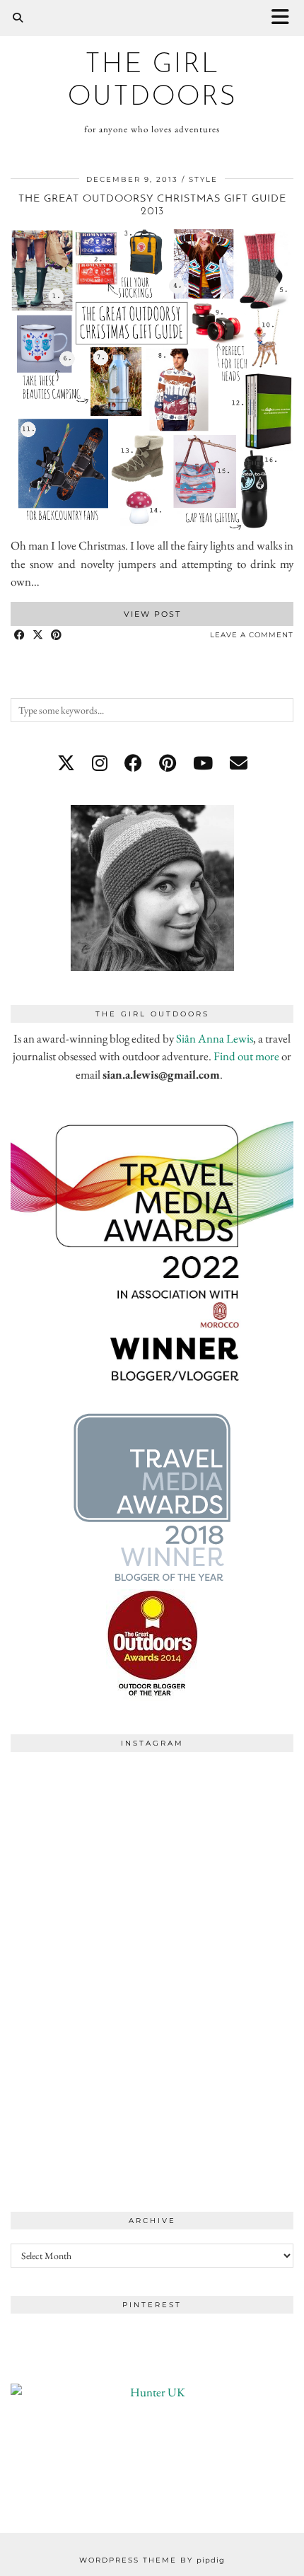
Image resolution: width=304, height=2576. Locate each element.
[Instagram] (81, 1830)
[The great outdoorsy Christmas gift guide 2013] (152, 528)
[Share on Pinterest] (57, 636)
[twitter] (66, 763)
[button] (285, 18)
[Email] (239, 763)
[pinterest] (168, 763)
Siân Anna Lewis (215, 1038)
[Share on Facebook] (20, 636)
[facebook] (133, 763)
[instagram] (100, 763)
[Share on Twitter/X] (38, 636)
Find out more (246, 1056)
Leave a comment (252, 635)
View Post (152, 614)
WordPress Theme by (152, 2560)
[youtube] (203, 763)
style (203, 179)
